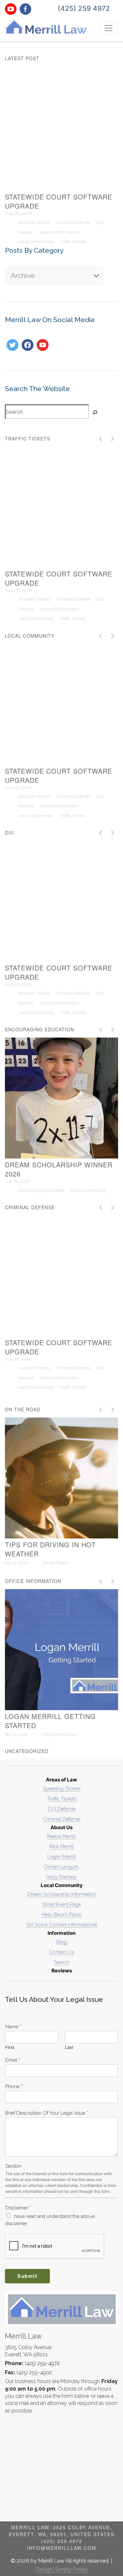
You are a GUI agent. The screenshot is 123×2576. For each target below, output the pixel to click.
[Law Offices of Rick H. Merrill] (43, 345)
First (10, 2047)
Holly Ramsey (61, 1877)
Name (13, 2026)
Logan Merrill (62, 1856)
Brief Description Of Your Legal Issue (47, 2113)
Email (13, 2060)
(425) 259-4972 (42, 2363)
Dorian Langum (61, 1867)
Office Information (59, 1735)
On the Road (55, 1563)
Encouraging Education (41, 1190)
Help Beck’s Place (61, 1914)
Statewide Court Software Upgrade (60, 201)
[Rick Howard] (28, 345)
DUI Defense (62, 1809)
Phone (14, 2086)
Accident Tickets (34, 223)
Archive (23, 275)
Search (61, 1962)
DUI (100, 223)
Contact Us (61, 1952)
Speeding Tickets (61, 1788)
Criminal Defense (73, 223)
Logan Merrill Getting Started (51, 1721)
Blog (62, 1942)
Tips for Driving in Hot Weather (51, 1549)
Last (69, 2047)
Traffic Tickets (73, 241)
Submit (28, 2276)
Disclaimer (18, 2208)
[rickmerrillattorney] (12, 345)
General (26, 232)
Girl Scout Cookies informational (61, 1924)
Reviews (62, 1971)
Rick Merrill (62, 1846)
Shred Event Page (61, 1904)
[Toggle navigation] (109, 28)
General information (60, 232)
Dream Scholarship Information (62, 1894)
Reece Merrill (61, 1836)
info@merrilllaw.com (62, 2548)
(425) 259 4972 (84, 8)
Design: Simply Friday (61, 2569)
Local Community (36, 241)
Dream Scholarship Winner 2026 (60, 1169)
